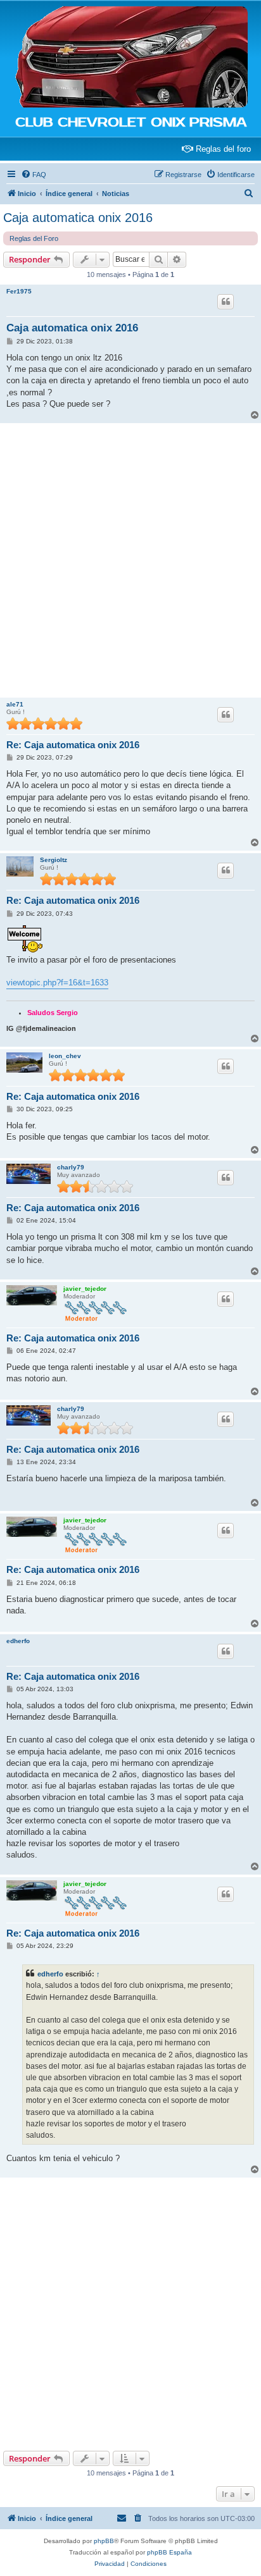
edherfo (18, 1641)
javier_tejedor (85, 1289)
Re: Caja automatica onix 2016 (73, 745)
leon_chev (65, 1056)
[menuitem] (34, 175)
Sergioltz (54, 860)
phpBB (104, 2541)
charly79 (71, 1167)
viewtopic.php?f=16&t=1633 (57, 983)
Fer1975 (19, 291)
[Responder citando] (226, 302)
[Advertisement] (130, 560)
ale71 (15, 704)
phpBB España (169, 2552)
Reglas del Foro (34, 238)
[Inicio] (130, 58)
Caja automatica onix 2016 (78, 218)
